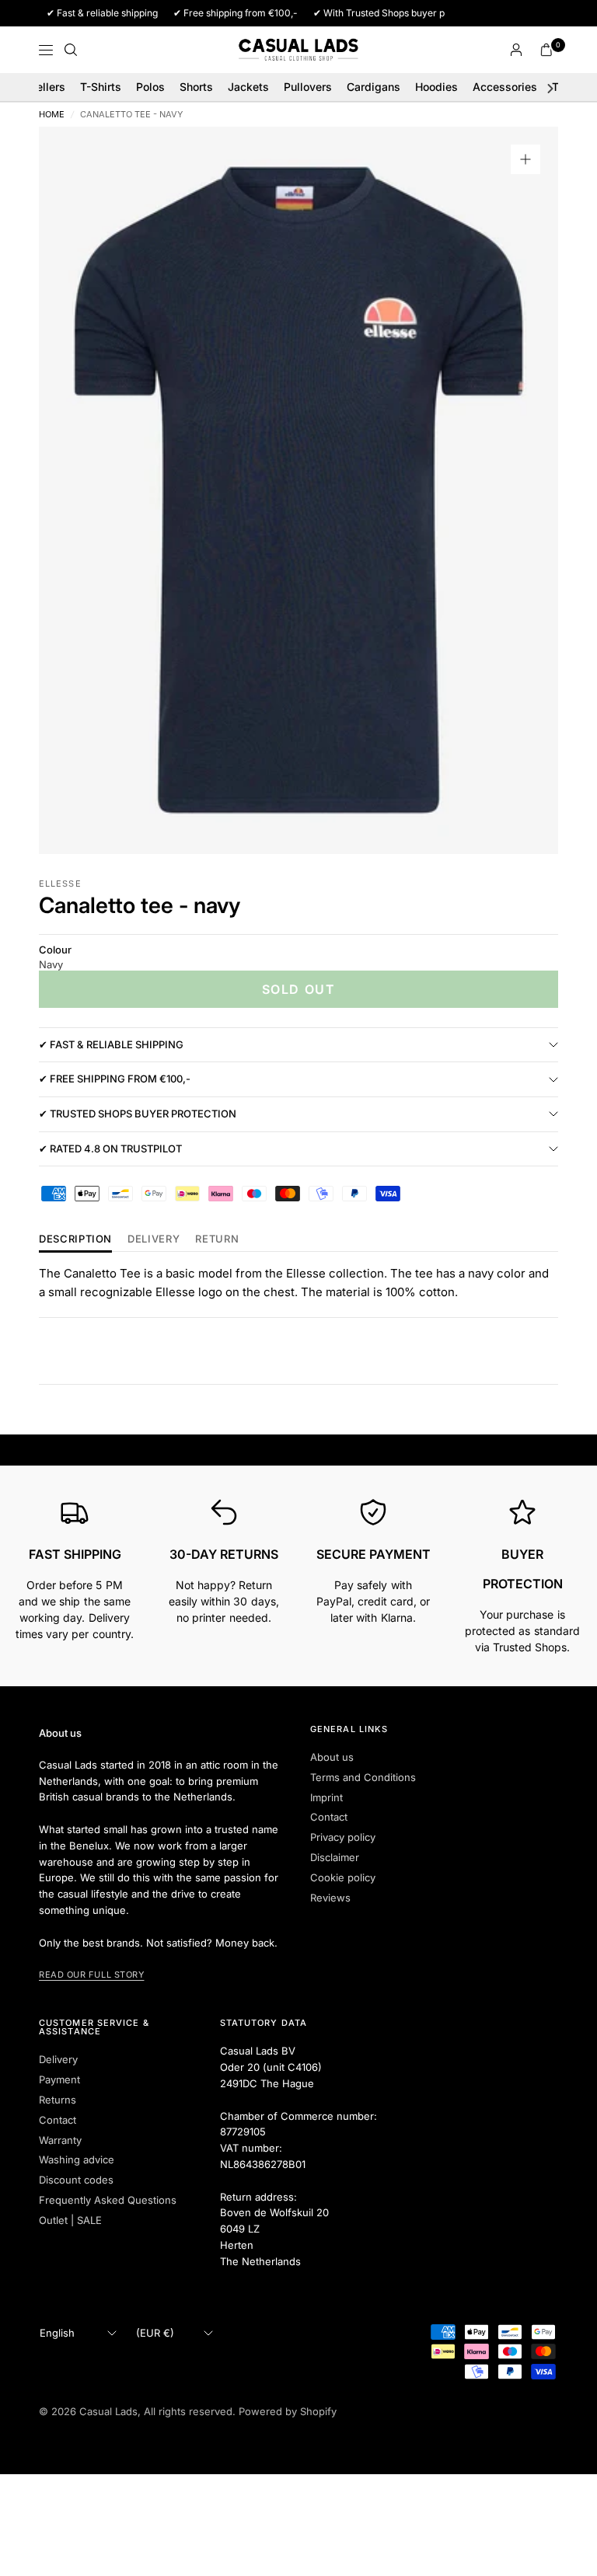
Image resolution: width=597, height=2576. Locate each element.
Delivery (154, 1239)
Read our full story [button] (91, 1975)
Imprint (326, 1797)
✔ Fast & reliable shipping (111, 1044)
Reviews (330, 1898)
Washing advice (77, 2159)
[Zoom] (525, 159)
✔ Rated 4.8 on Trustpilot (110, 1149)
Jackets (248, 87)
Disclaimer (335, 1857)
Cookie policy (343, 1877)
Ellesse (60, 884)
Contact (329, 1817)
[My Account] (516, 50)
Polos (150, 87)
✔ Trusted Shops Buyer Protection (138, 1114)
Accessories (505, 87)
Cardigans (374, 87)
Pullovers (308, 87)
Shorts (196, 87)
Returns (58, 2100)
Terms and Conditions (363, 1777)
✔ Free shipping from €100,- (115, 1079)
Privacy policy (343, 1837)
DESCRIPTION (75, 1239)
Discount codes (76, 2180)
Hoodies (436, 87)
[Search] (71, 50)
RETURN (217, 1239)
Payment (59, 2079)
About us (332, 1757)
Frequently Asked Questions (108, 2200)
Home (52, 115)
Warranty (60, 2140)
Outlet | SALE (70, 2220)
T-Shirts (101, 87)
